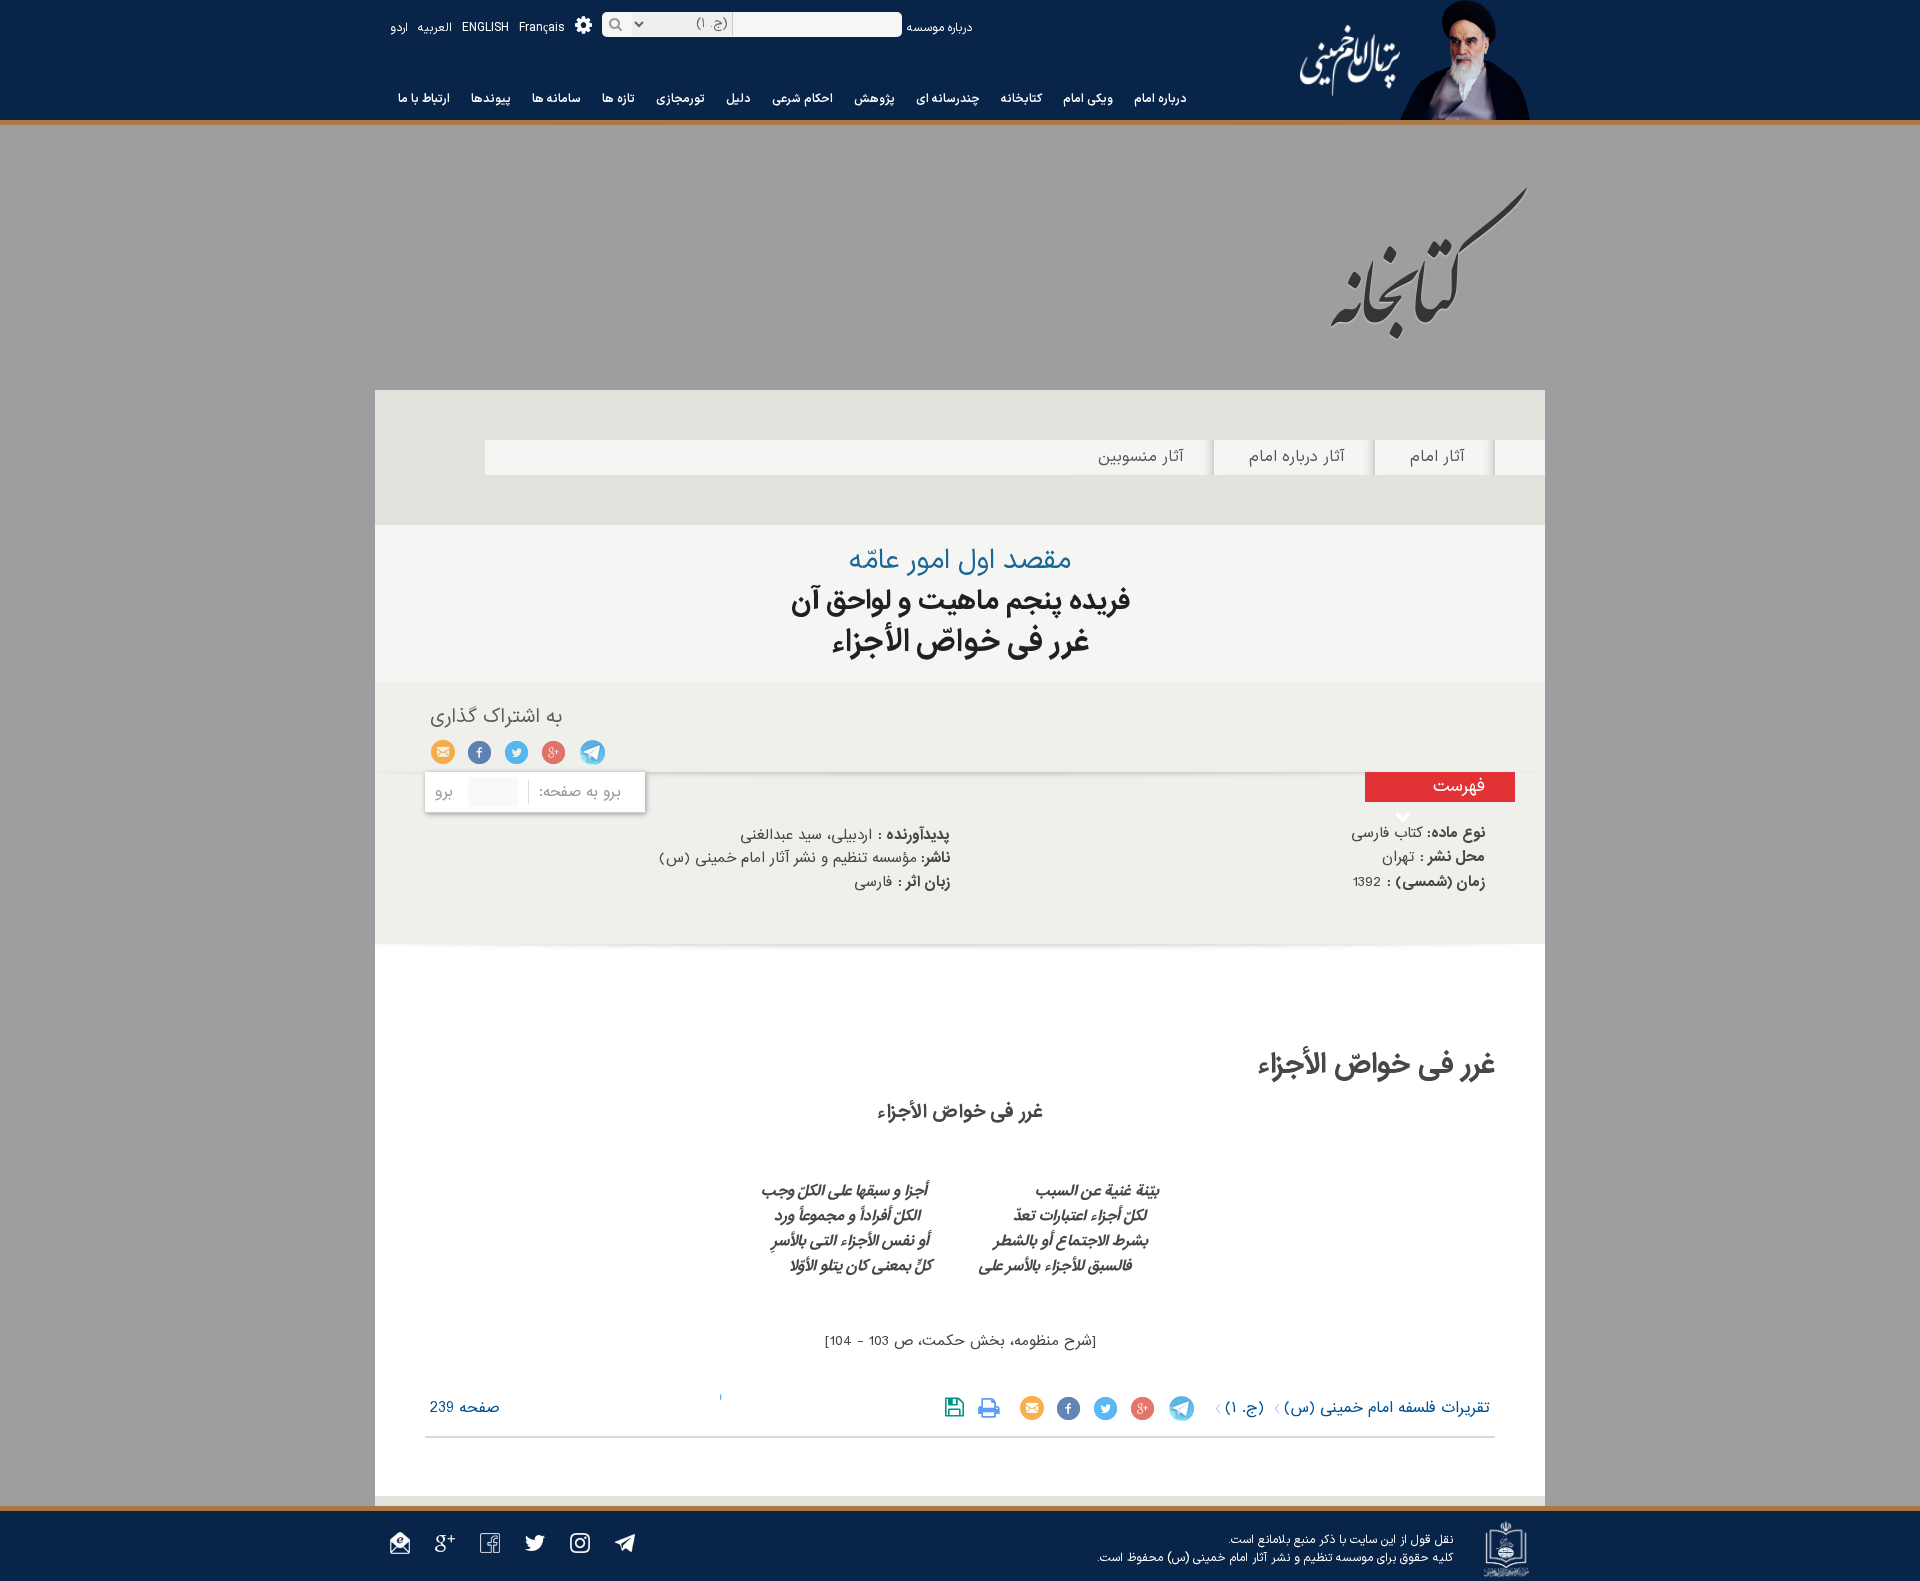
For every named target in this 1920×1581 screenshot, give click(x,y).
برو (444, 792)
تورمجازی (680, 99)
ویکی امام (1088, 99)
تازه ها (618, 99)
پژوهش (874, 99)
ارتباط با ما (424, 99)
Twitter (517, 752)
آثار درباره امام (1297, 457)
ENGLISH (485, 28)
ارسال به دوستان (443, 752)
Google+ (554, 752)
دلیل (738, 99)
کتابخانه (1021, 99)
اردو (399, 28)
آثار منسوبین (1141, 457)
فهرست (1459, 786)
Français (542, 28)
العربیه (435, 28)
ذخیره (958, 1408)
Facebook (480, 752)
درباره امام (1160, 99)
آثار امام (1437, 457)
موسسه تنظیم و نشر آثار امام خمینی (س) (1270, 1558)
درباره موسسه (939, 28)
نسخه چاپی (993, 1408)
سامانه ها (556, 99)
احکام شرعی (802, 99)
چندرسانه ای (948, 99)
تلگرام (591, 752)
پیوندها (491, 99)
